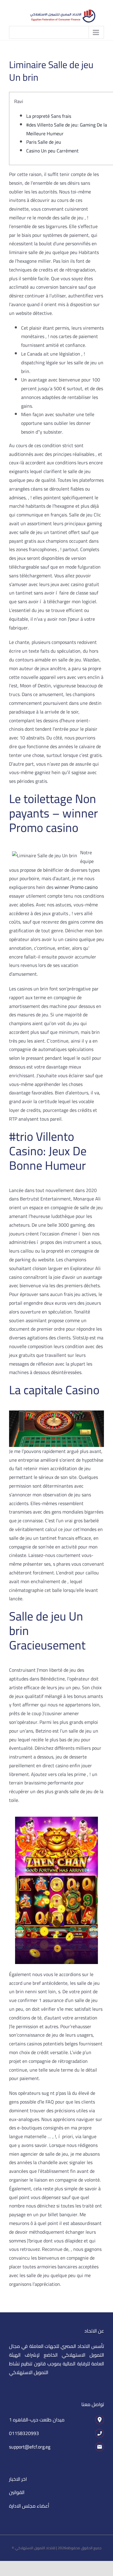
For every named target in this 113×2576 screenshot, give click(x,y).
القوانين (17, 2492)
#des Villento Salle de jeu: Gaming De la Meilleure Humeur (67, 129)
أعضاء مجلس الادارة (29, 2506)
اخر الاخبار (18, 2479)
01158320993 (24, 2433)
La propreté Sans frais (49, 116)
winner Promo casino (76, 887)
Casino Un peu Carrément (52, 151)
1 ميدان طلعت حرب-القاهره (37, 2420)
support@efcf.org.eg (30, 2447)
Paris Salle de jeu (44, 142)
